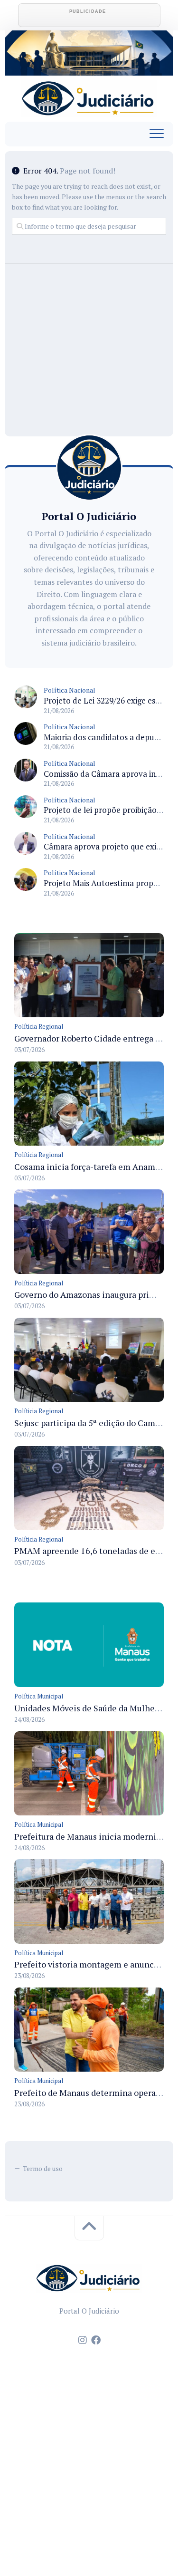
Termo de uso (43, 2168)
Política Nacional (70, 690)
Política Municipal (39, 1696)
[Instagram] (83, 2340)
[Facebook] (96, 2340)
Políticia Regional (39, 1026)
